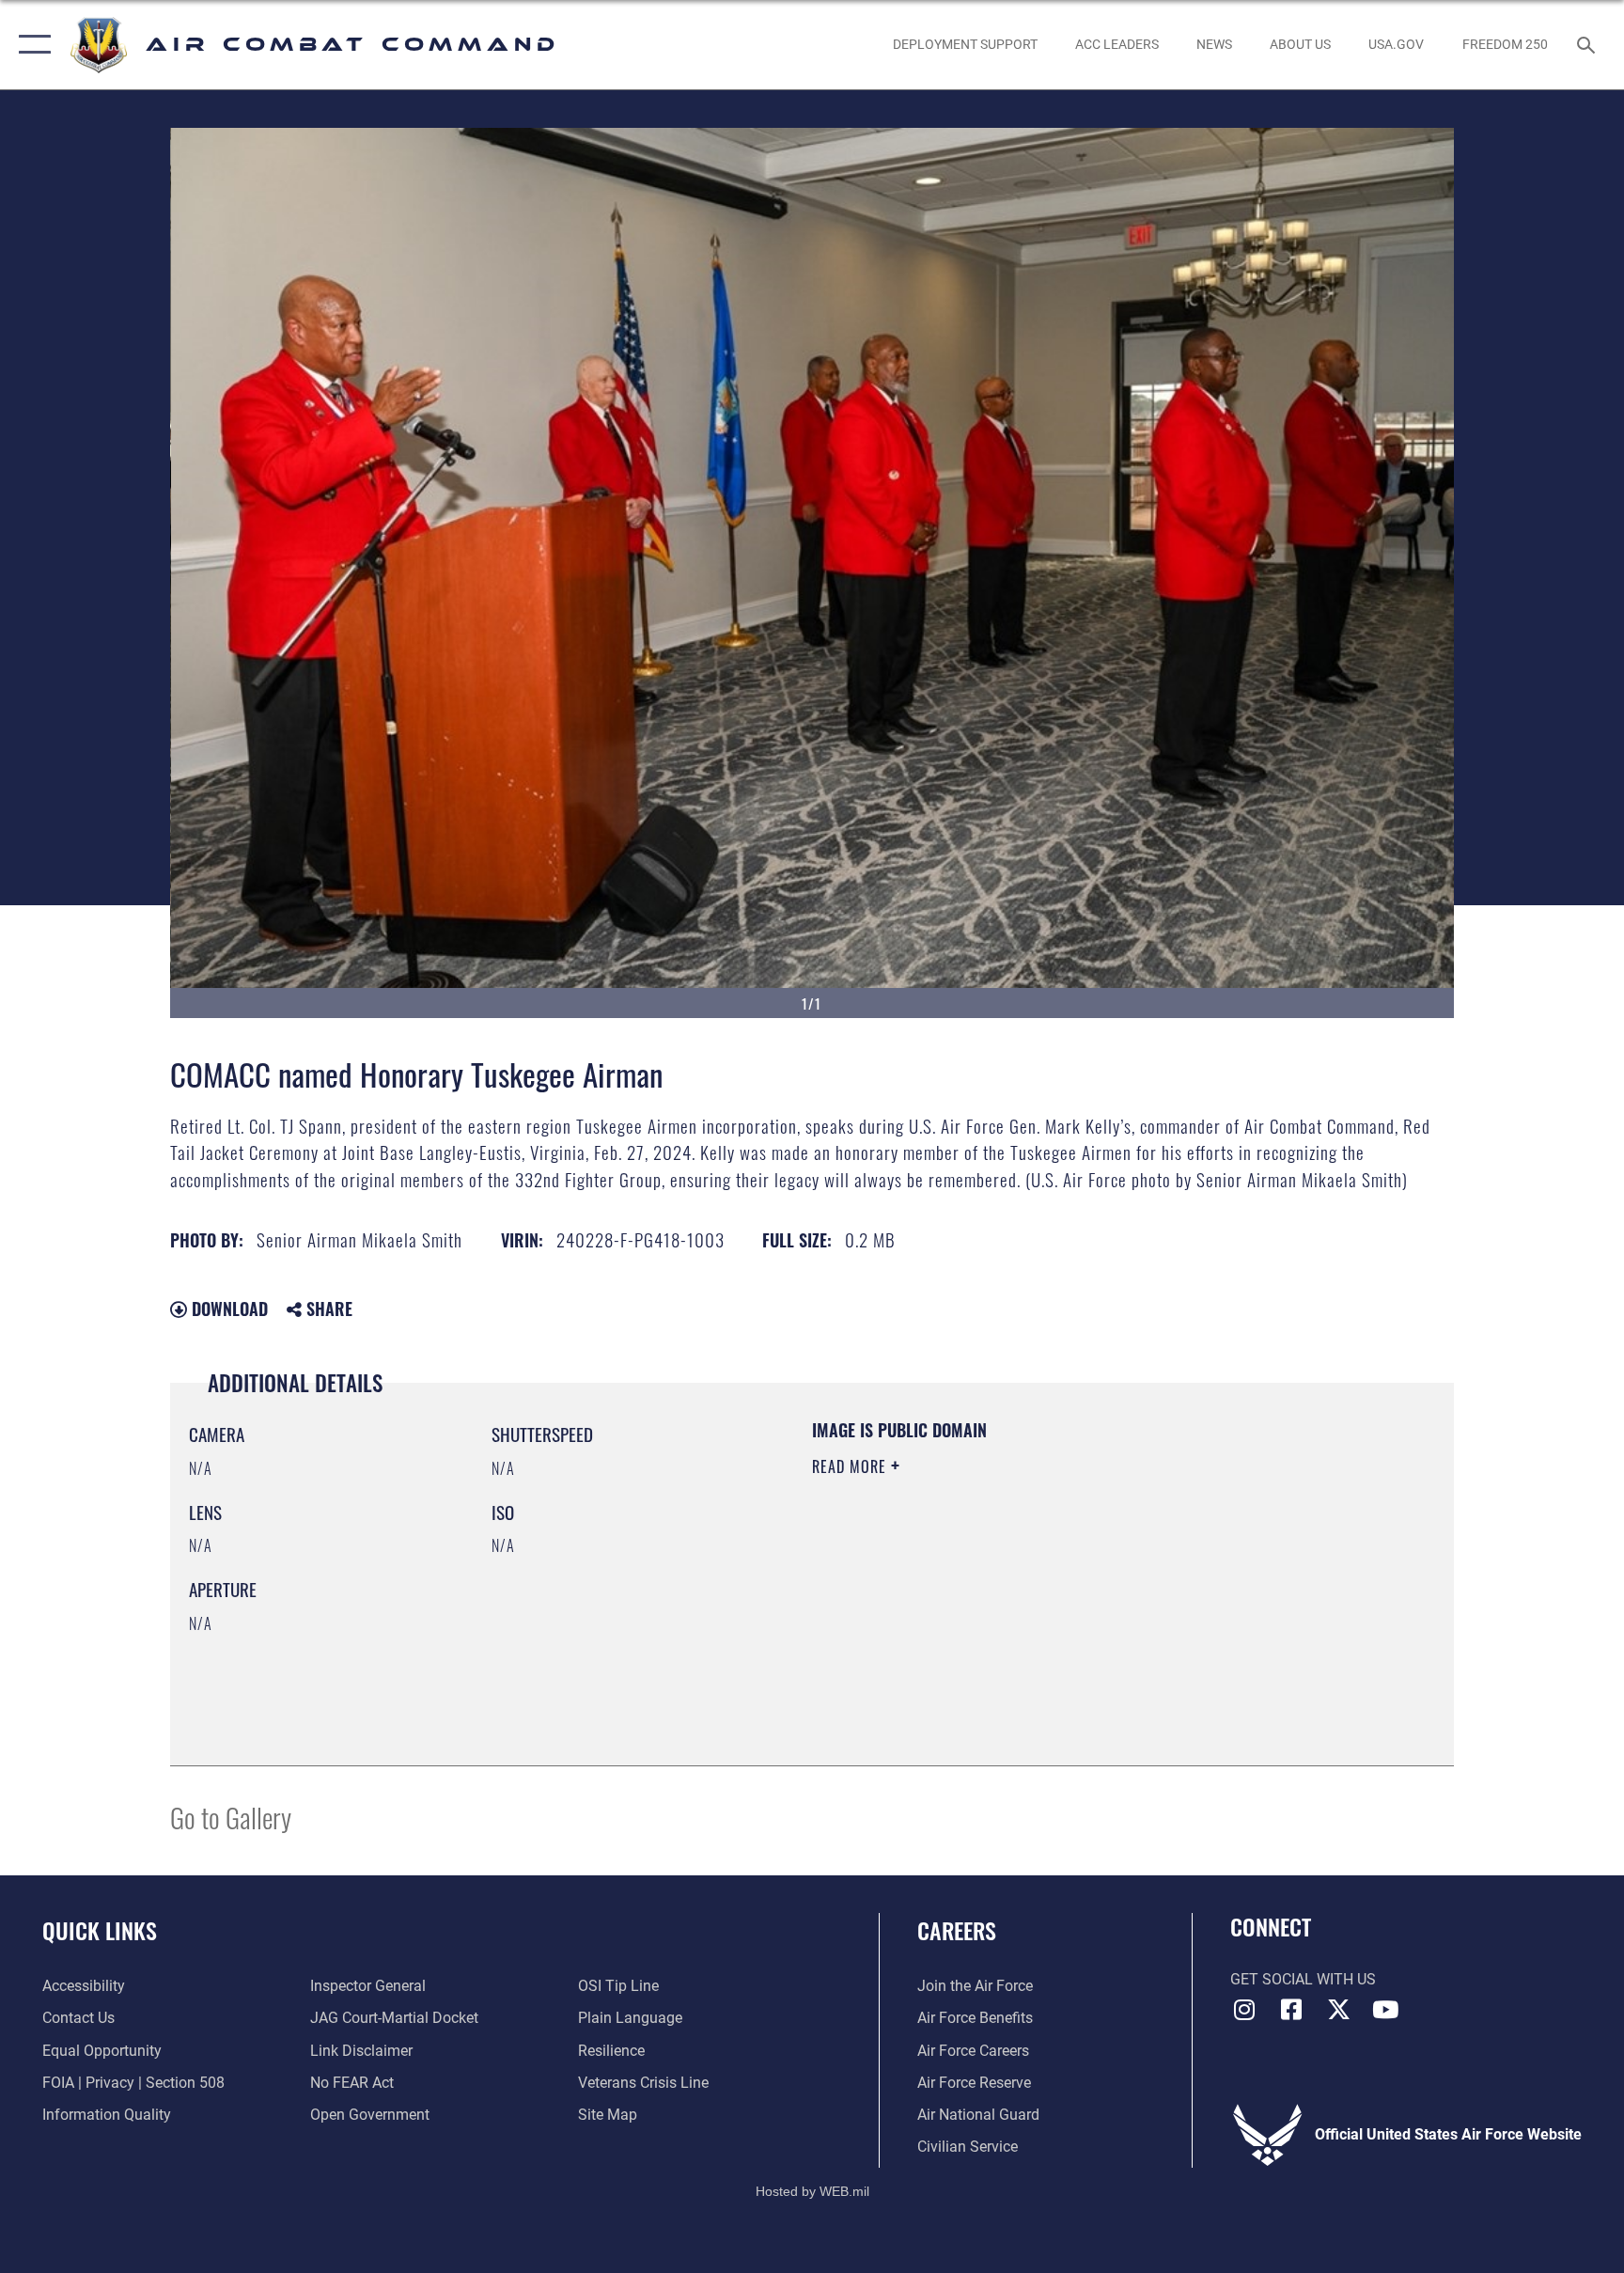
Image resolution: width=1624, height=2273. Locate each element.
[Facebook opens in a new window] (1291, 2010)
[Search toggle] (1588, 44)
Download (227, 1309)
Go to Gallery (231, 1817)
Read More (851, 1466)
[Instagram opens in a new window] (1244, 2010)
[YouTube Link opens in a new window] (1385, 2010)
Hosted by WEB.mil (812, 2191)
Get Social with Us (1303, 1979)
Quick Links (100, 1930)
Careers (957, 1930)
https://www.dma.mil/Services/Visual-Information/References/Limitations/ (1032, 1586)
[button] (31, 45)
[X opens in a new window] (1338, 2010)
